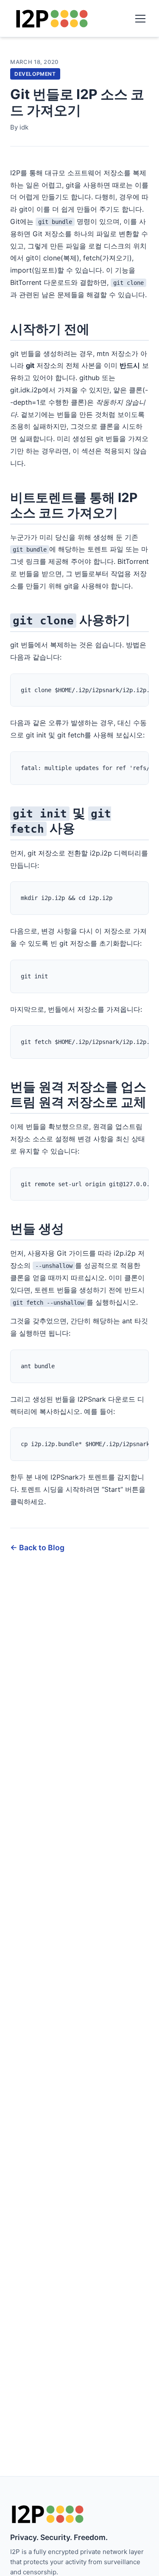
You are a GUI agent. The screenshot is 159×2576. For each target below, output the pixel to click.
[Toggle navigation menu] (140, 19)
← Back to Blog (37, 1548)
